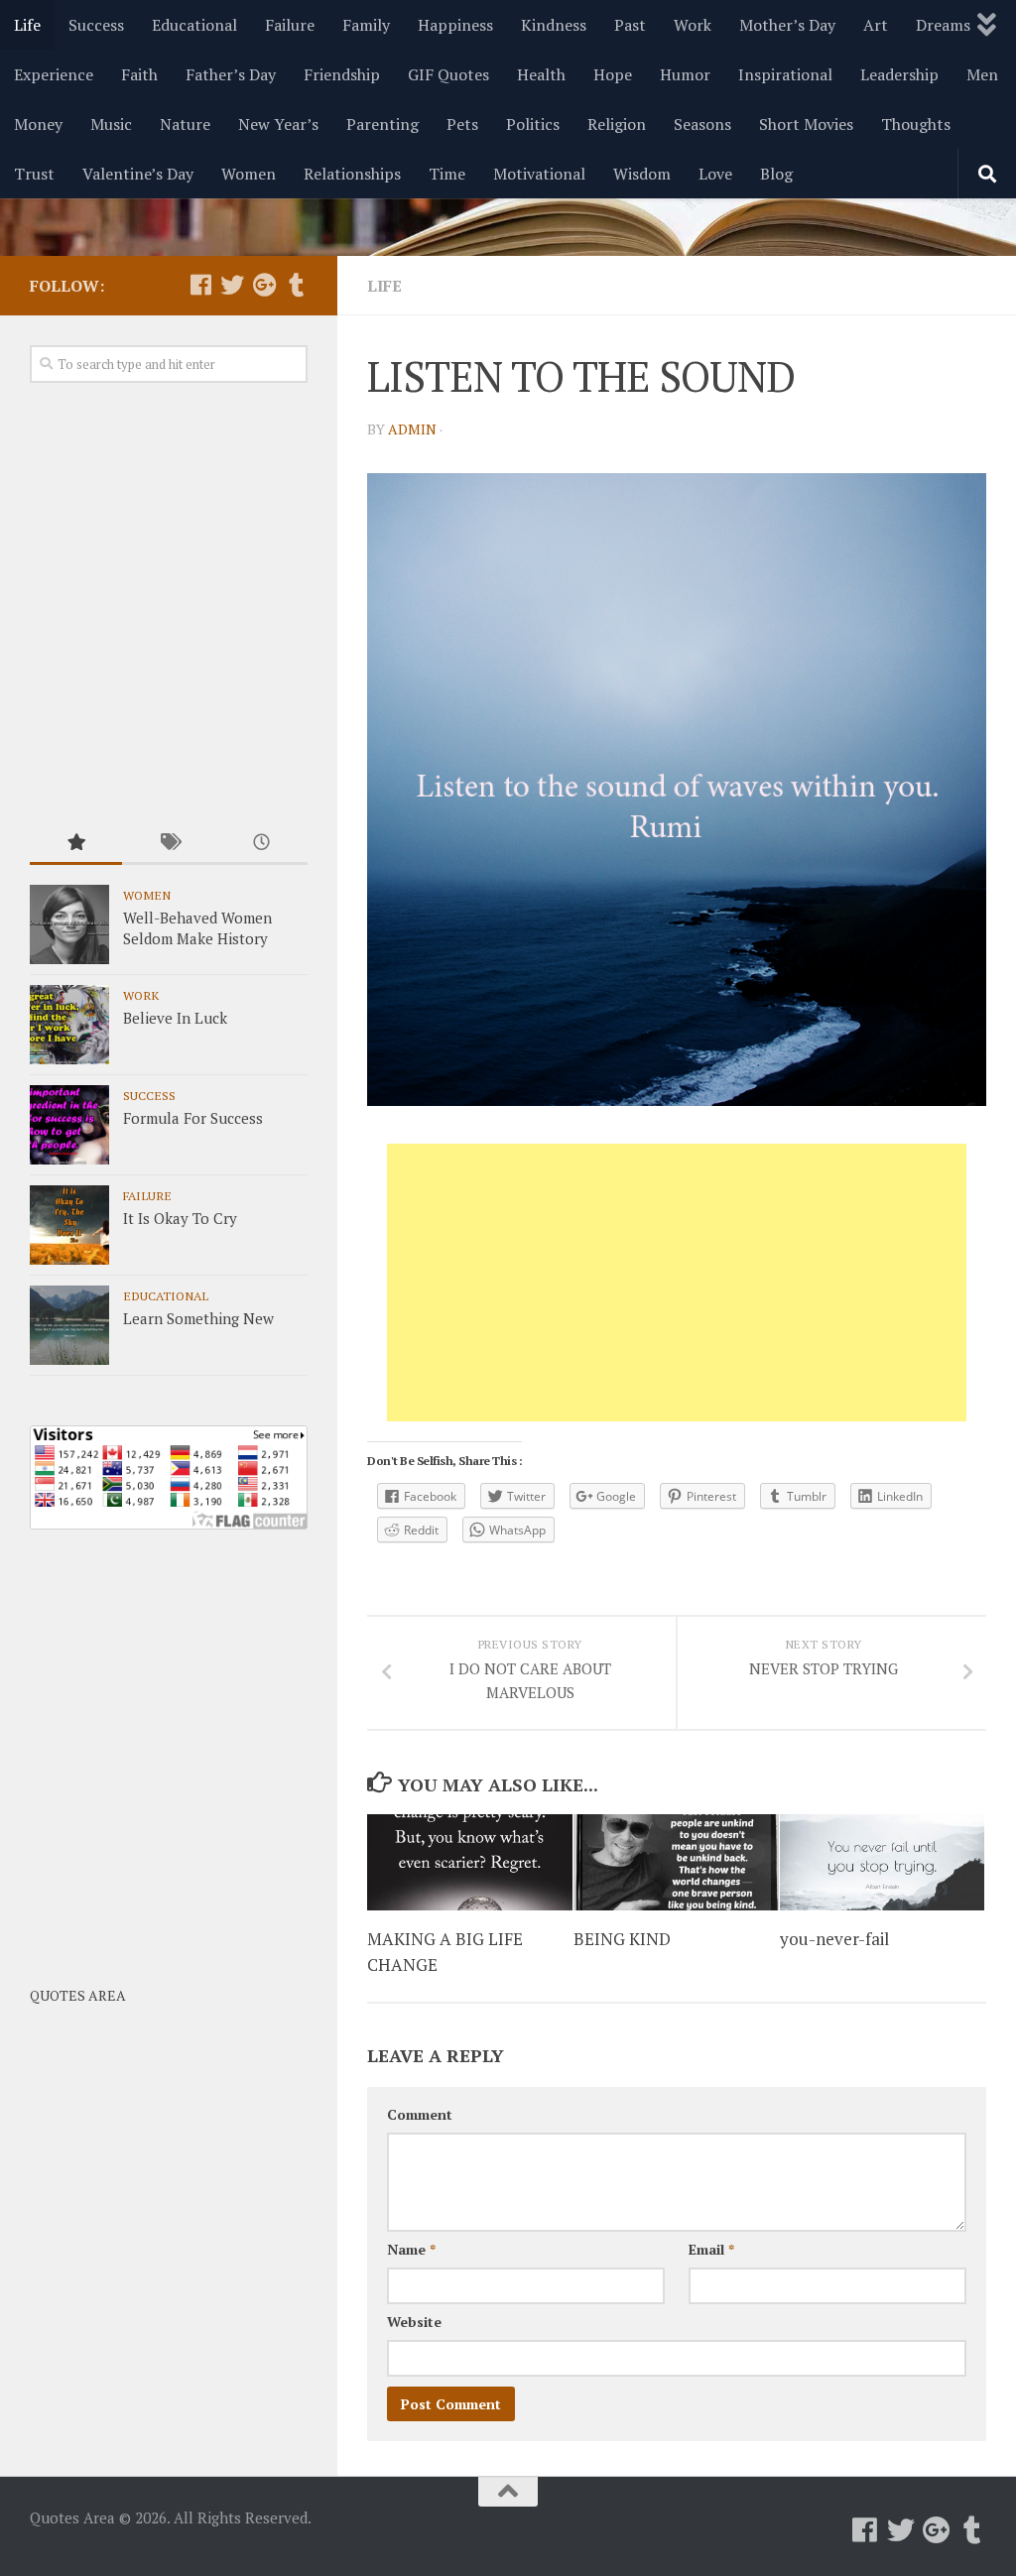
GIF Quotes (448, 74)
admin (412, 429)
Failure (290, 25)
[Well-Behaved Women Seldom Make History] (69, 924)
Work (693, 25)
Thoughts (916, 124)
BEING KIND (622, 1939)
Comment (420, 2114)
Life (27, 25)
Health (541, 74)
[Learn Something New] (69, 1325)
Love (715, 174)
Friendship (342, 74)
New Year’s (278, 124)
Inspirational (785, 74)
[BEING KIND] (676, 1863)
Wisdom (642, 174)
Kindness (554, 25)
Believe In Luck (175, 1018)
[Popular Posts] (76, 844)
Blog (776, 174)
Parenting (382, 124)
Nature (185, 124)
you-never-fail (834, 1939)
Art (876, 25)
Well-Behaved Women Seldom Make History (197, 928)
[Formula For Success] (69, 1125)
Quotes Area (78, 1995)
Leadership (899, 74)
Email (711, 2249)
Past (630, 25)
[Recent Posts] (261, 844)
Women (249, 174)
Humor (685, 74)
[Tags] (168, 844)
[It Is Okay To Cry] (69, 1225)
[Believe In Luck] (69, 1025)
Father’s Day (231, 74)
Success (96, 25)
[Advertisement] (677, 1283)
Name (411, 2249)
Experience (54, 74)
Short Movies (806, 124)
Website (414, 2322)
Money (38, 124)
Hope (613, 74)
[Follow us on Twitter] (232, 285)
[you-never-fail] (883, 1863)
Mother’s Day (787, 25)
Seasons (702, 124)
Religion (617, 124)
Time (447, 174)
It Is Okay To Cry (180, 1218)
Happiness (455, 25)
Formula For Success (193, 1118)
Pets (462, 124)
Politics (533, 124)
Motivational (539, 174)
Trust (34, 174)
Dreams (943, 25)
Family (366, 25)
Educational (194, 25)
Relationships (352, 174)
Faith (139, 74)
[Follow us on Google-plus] (264, 285)
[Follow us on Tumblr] (296, 285)
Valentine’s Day (138, 174)
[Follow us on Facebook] (200, 285)
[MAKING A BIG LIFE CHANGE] (470, 1863)
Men (982, 74)
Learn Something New (198, 1318)
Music (111, 124)
